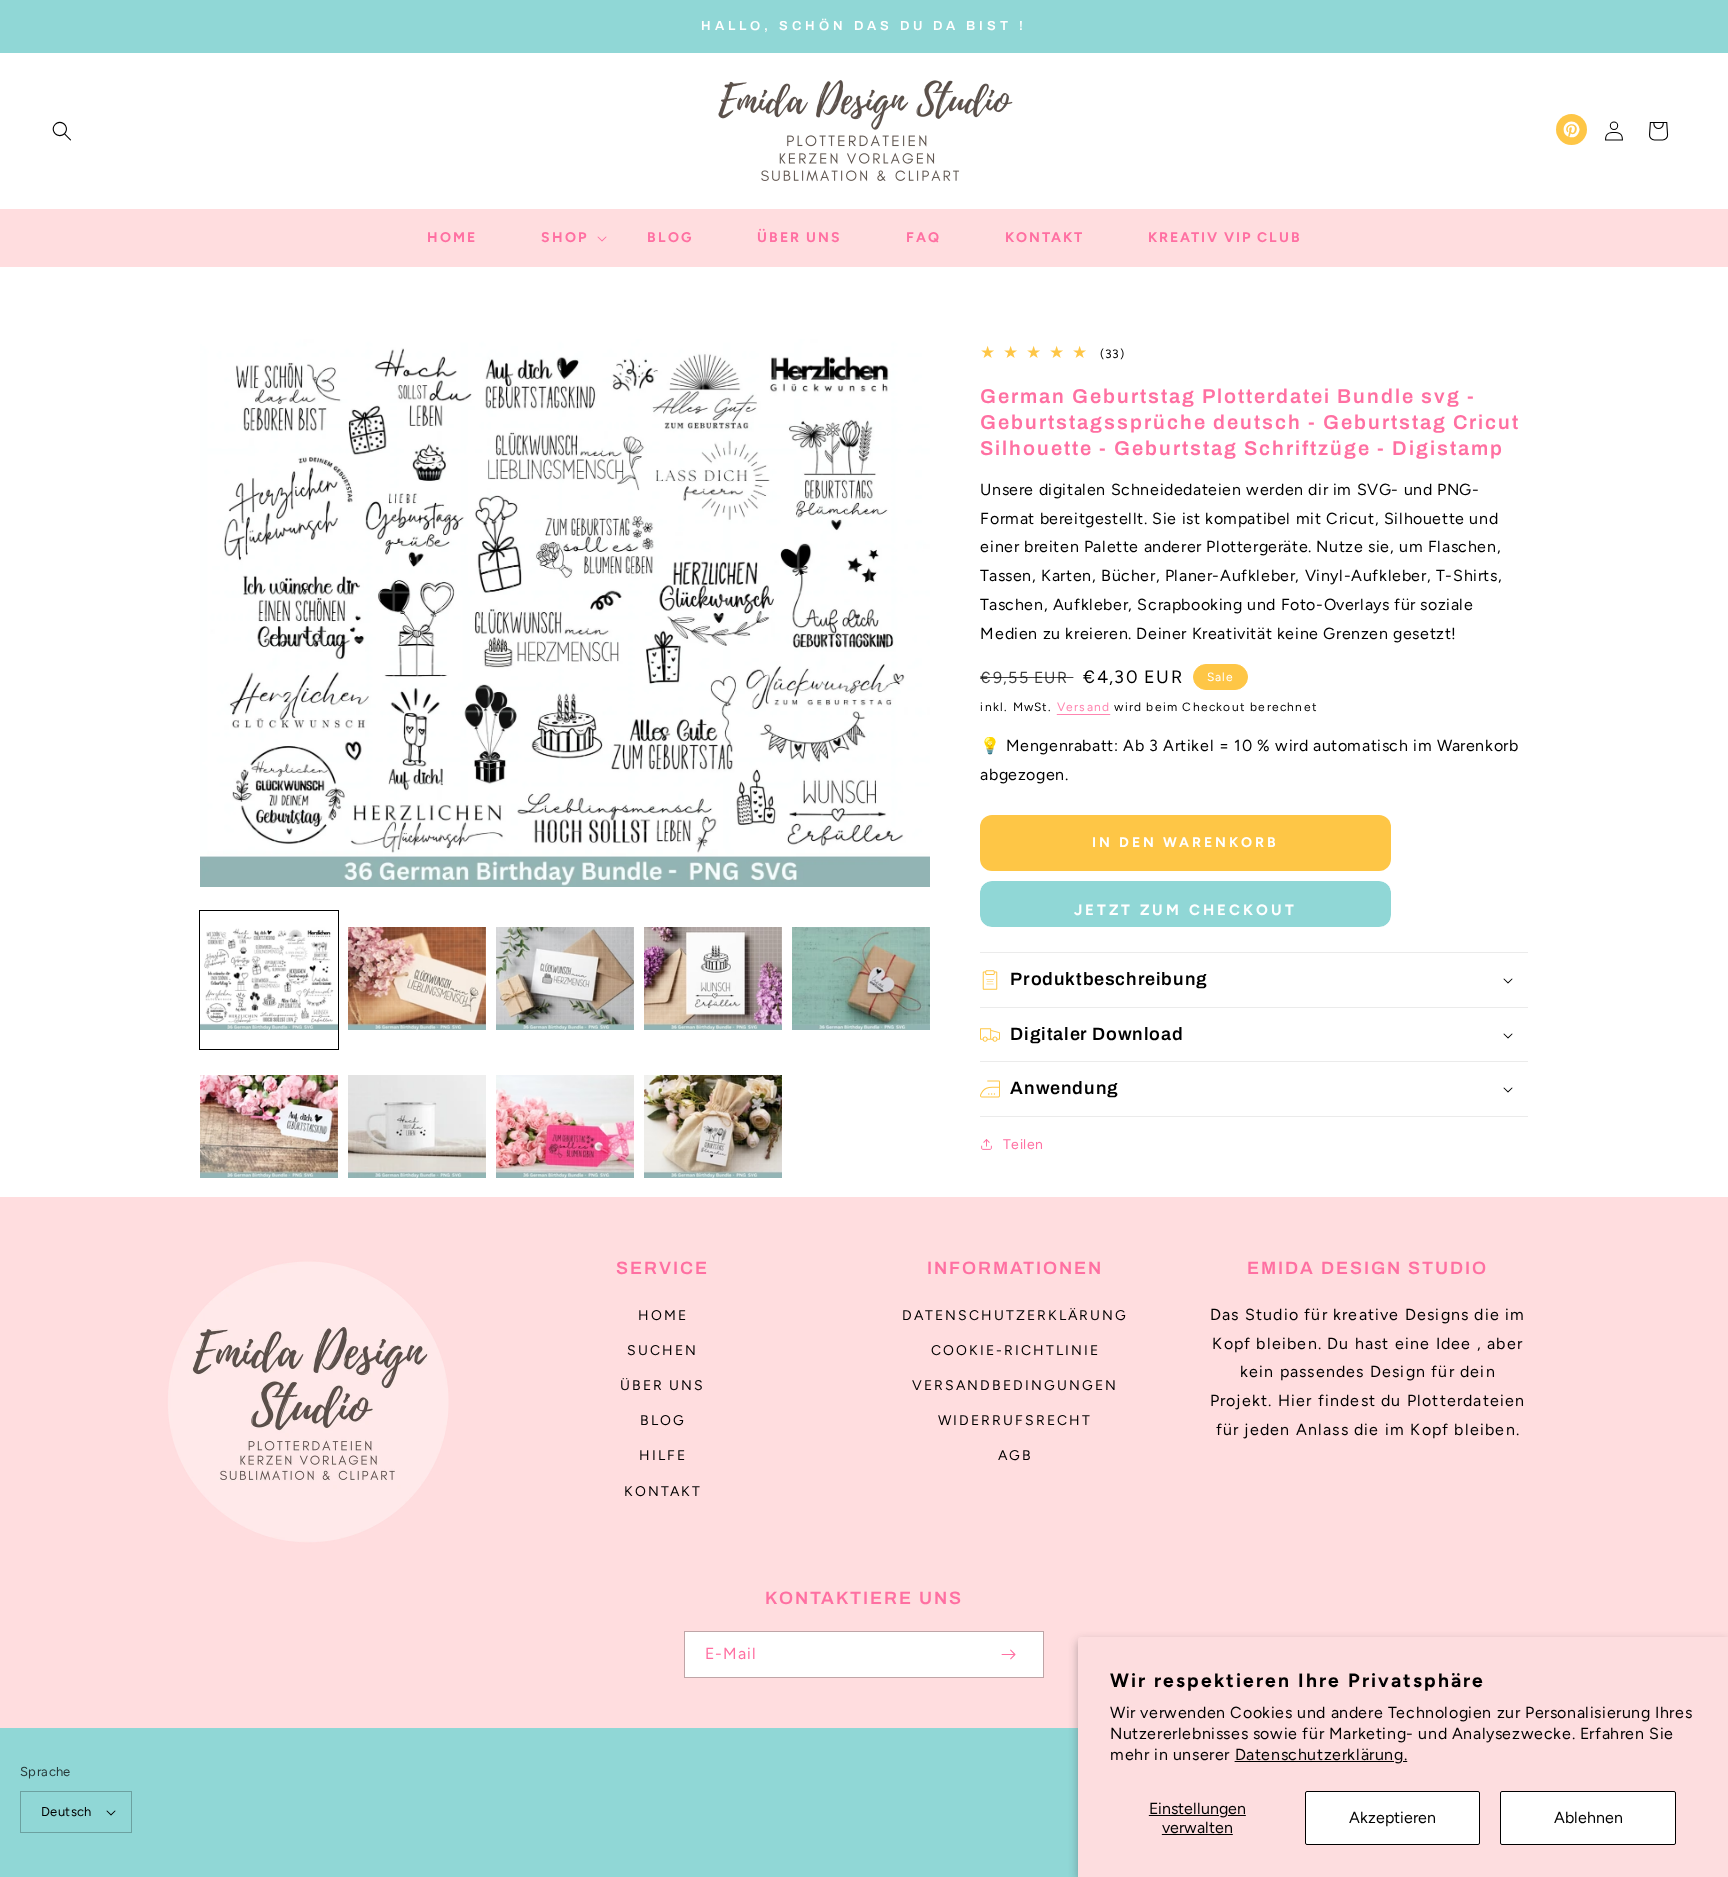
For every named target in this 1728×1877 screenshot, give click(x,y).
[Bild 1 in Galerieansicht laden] (269, 980)
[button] (62, 131)
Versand (1083, 707)
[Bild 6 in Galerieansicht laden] (269, 1128)
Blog (663, 1420)
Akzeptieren (1392, 1817)
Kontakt (663, 1491)
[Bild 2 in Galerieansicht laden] (417, 980)
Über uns (662, 1385)
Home (663, 1315)
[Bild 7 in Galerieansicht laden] (417, 1128)
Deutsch (66, 1811)
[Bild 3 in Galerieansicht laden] (565, 980)
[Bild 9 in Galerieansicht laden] (713, 1128)
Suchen (662, 1350)
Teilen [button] (1023, 1144)
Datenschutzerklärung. (1321, 1754)
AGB (1015, 1455)
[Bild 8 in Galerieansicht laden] (565, 1128)
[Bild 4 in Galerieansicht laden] (713, 980)
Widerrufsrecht (1015, 1420)
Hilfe (663, 1455)
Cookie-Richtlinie (1015, 1350)
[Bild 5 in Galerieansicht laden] (861, 980)
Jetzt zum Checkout (1185, 910)
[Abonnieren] (1008, 1654)
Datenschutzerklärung (1015, 1315)
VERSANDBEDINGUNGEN (1015, 1385)
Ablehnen (1588, 1817)
